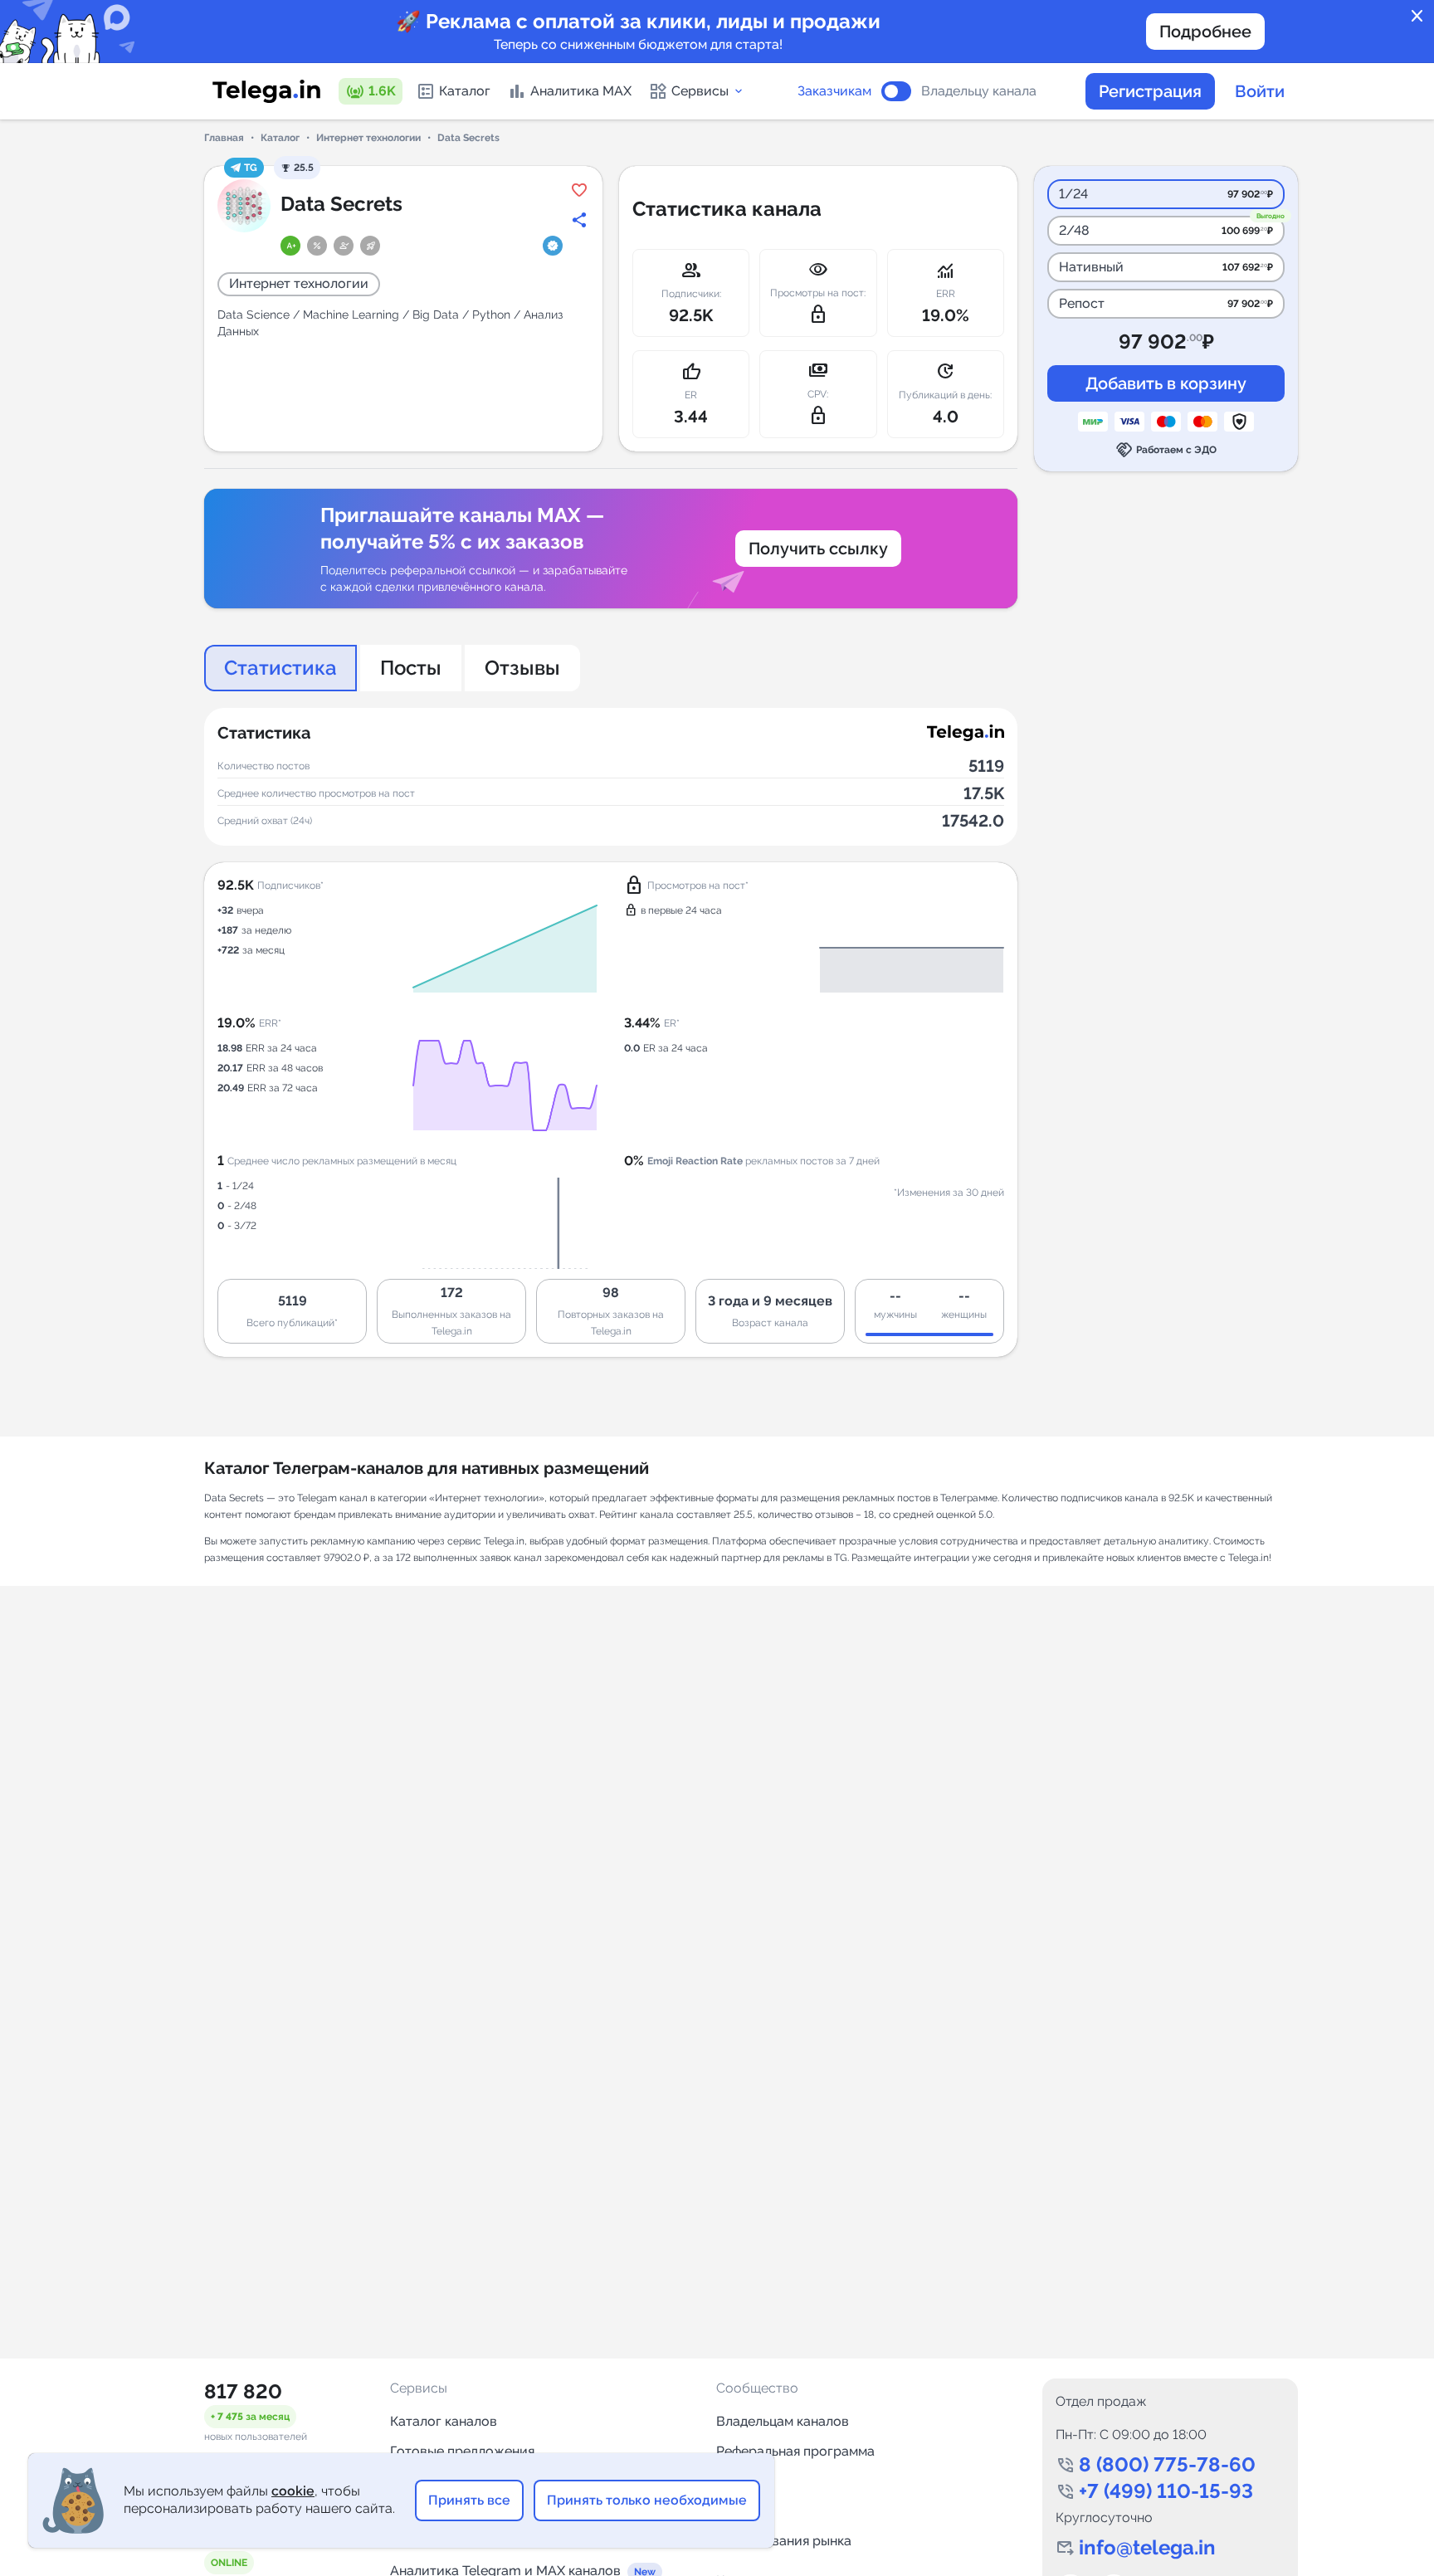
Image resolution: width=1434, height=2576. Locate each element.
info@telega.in (1147, 2547)
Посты (411, 668)
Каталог (465, 91)
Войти (1260, 91)
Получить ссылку (818, 549)
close (1417, 17)
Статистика (280, 668)
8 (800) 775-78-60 (1167, 2464)
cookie (293, 2491)
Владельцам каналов (783, 2421)
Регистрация (1150, 91)
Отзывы (522, 668)
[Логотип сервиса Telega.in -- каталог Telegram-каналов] (266, 91)
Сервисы (700, 91)
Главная (224, 138)
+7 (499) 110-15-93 (1166, 2491)
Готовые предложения (462, 2451)
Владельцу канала (979, 91)
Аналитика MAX (581, 91)
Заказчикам (834, 91)
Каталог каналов (444, 2421)
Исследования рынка (784, 2541)
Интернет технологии (368, 138)
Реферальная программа (795, 2451)
